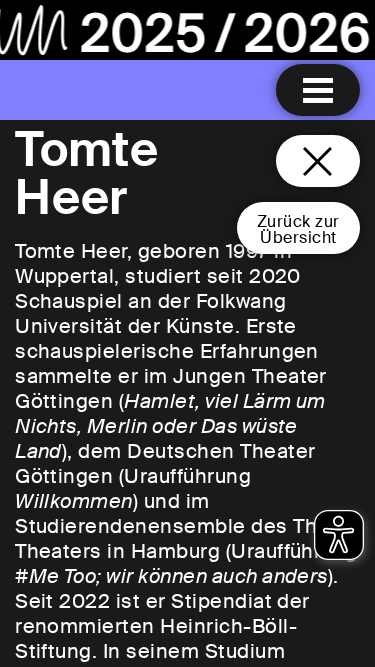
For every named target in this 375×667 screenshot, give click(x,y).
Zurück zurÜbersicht (298, 229)
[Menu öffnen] (318, 90)
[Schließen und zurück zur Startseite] (318, 161)
